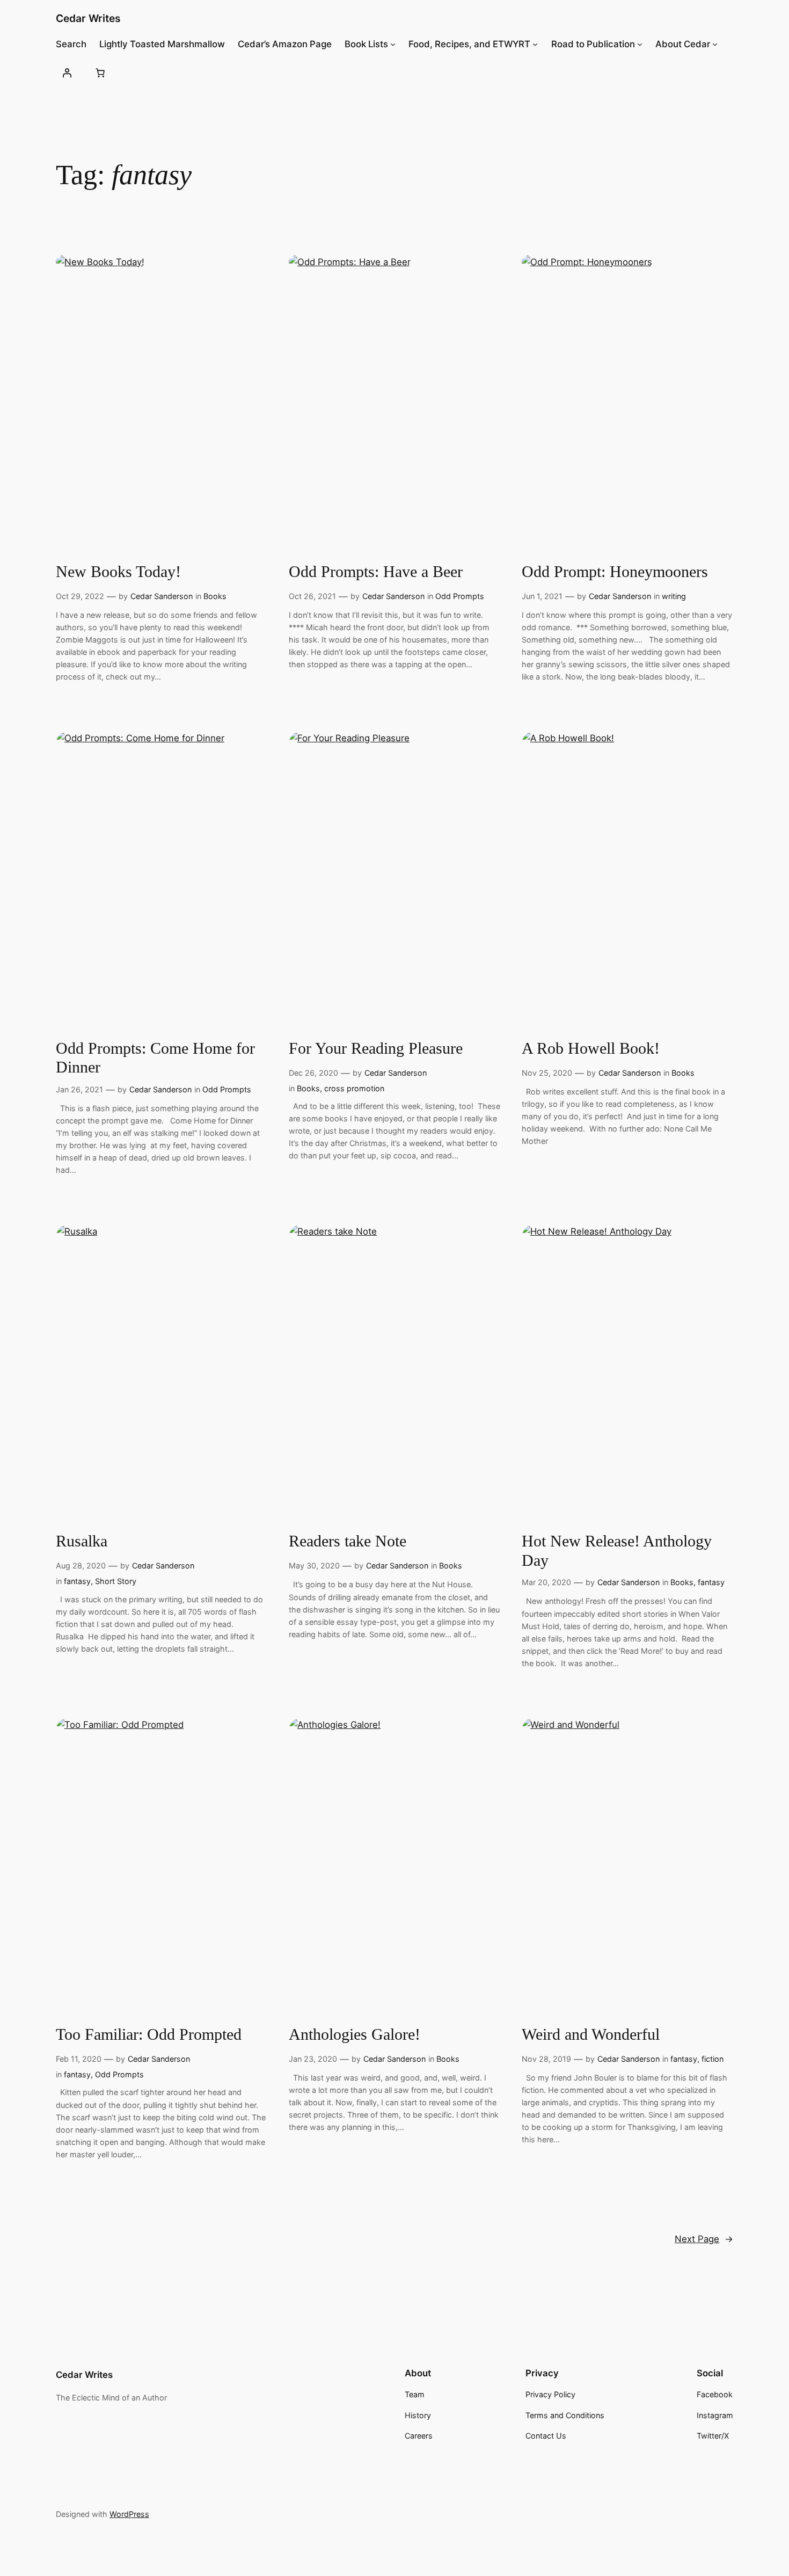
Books (215, 596)
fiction (713, 2059)
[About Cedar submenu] (715, 44)
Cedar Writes (88, 18)
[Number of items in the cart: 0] (100, 72)
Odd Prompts (460, 596)
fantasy (77, 1581)
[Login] (67, 72)
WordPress (129, 2514)
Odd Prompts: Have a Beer (376, 572)
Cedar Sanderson (162, 596)
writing (674, 596)
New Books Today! (118, 572)
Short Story (116, 1581)
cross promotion (354, 1088)
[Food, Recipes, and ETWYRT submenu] (535, 44)
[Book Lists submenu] (393, 44)
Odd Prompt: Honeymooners (615, 572)
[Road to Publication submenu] (640, 44)
